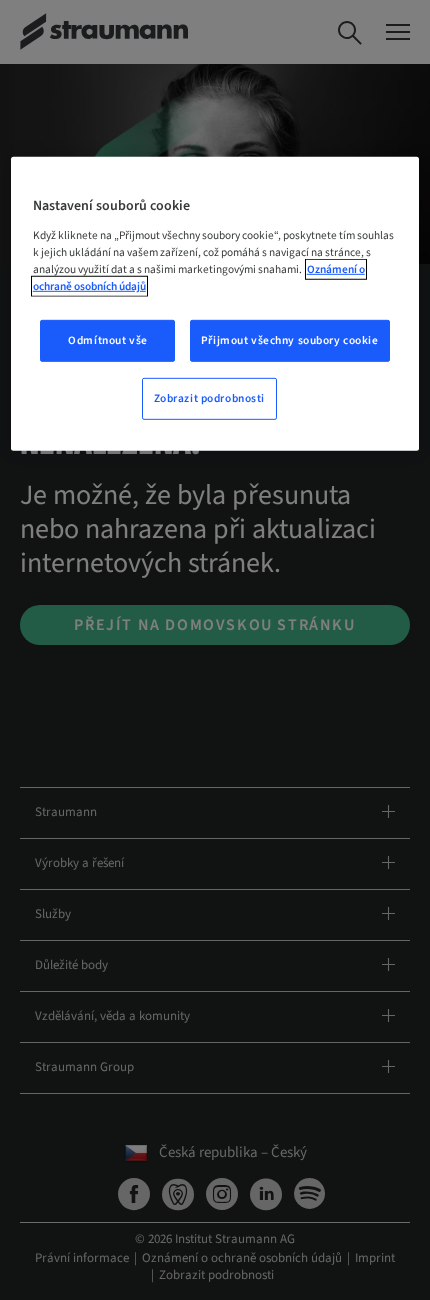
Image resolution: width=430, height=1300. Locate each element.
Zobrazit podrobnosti (209, 398)
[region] (215, 304)
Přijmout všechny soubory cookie (290, 340)
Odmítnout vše (107, 340)
